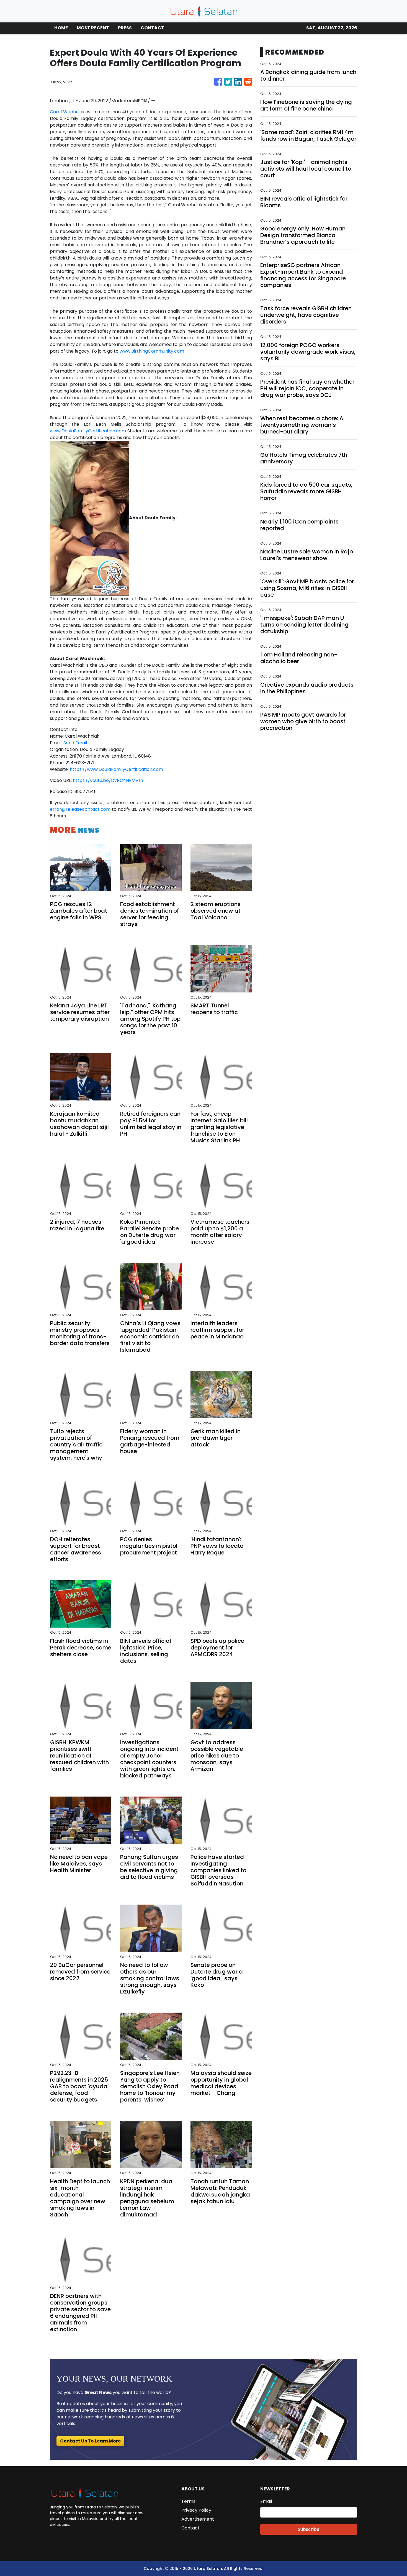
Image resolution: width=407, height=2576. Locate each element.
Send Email (75, 743)
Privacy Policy (196, 2510)
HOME (61, 28)
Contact (190, 2528)
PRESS (125, 28)
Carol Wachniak (67, 112)
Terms (188, 2501)
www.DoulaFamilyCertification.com (88, 431)
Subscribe (309, 2529)
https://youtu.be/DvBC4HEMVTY (108, 780)
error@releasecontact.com (80, 809)
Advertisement (198, 2519)
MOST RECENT (93, 28)
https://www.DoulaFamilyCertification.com (116, 769)
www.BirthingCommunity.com (152, 351)
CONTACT (152, 28)
